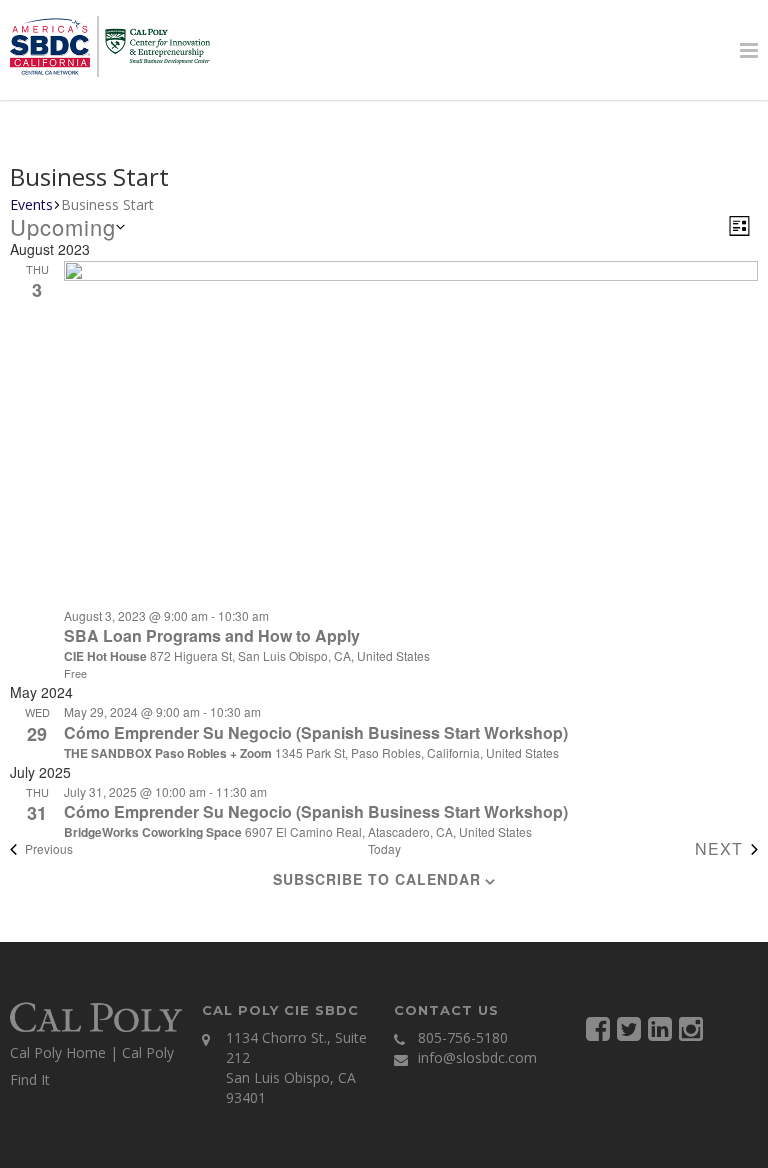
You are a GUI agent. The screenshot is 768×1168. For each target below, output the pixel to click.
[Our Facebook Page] (598, 1028)
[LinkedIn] (660, 1028)
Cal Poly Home (58, 1052)
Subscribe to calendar (377, 879)
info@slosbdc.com (477, 1057)
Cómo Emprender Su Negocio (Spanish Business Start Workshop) (316, 732)
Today (384, 849)
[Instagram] (691, 1028)
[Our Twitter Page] (629, 1028)
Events (31, 204)
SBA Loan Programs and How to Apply (212, 635)
